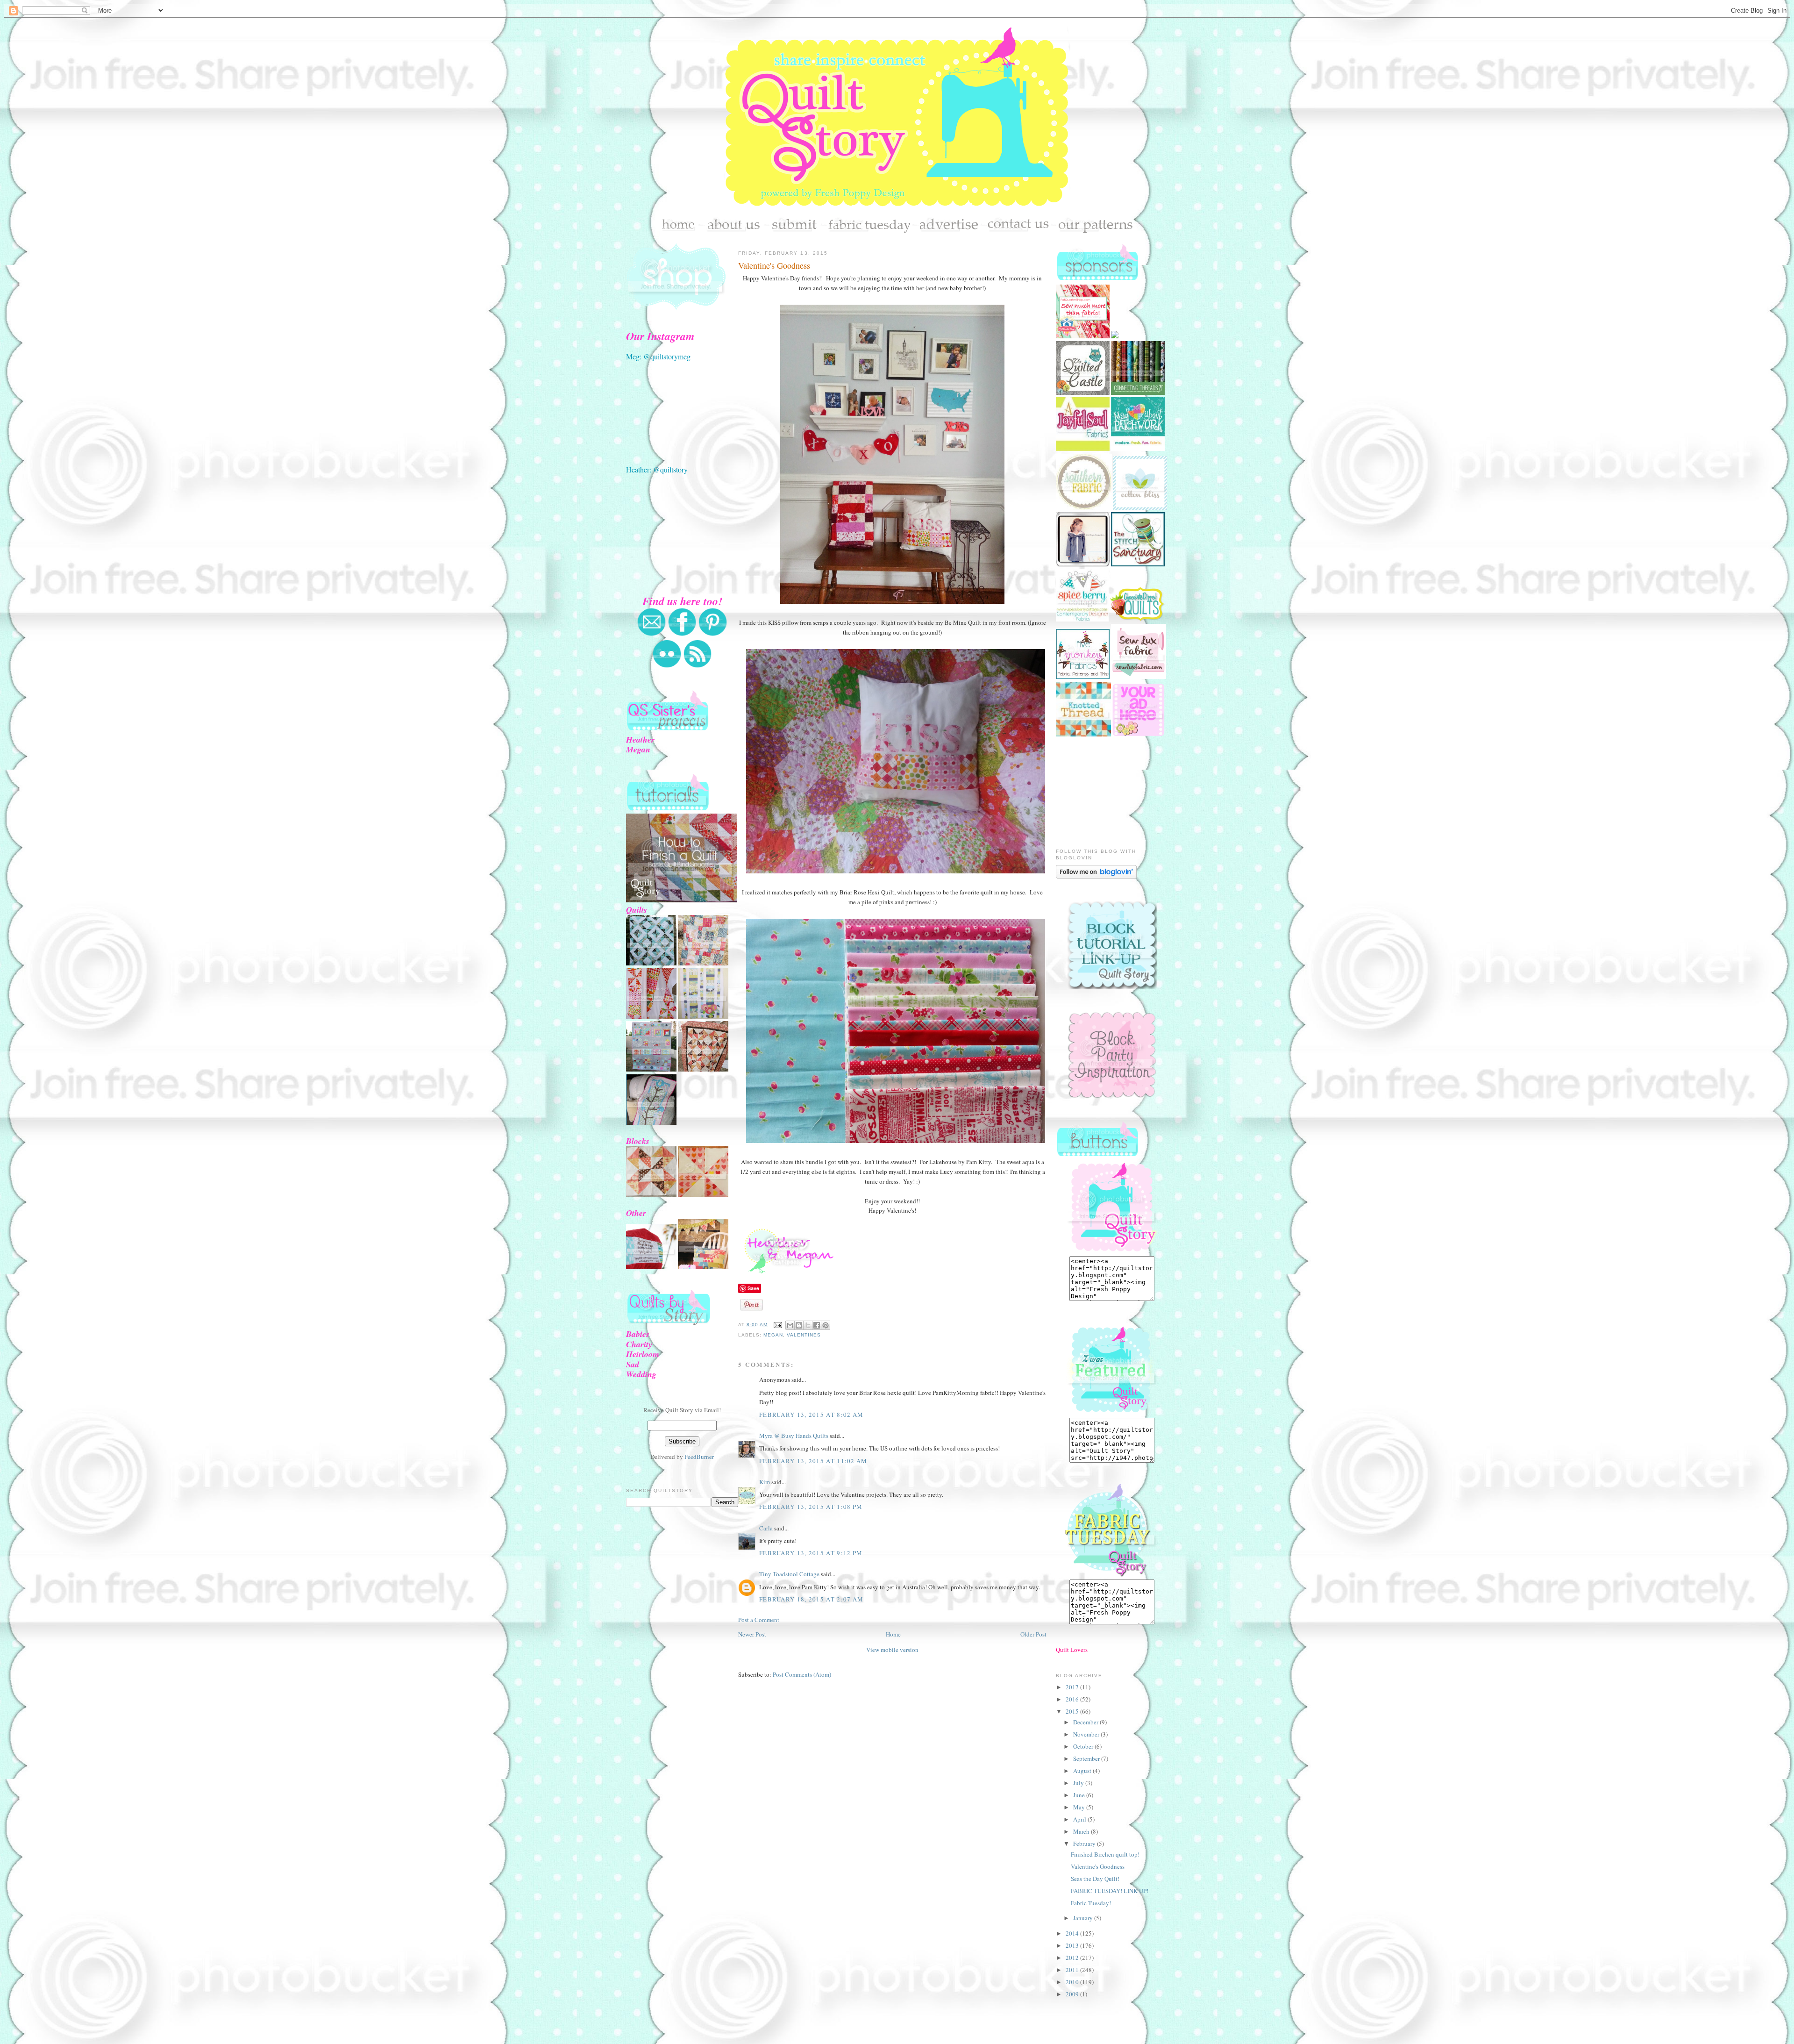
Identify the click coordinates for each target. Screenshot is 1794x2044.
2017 (1073, 1687)
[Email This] (790, 1325)
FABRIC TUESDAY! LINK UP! (1110, 1891)
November (1087, 1734)
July (1079, 1783)
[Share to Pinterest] (826, 1325)
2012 (1073, 1958)
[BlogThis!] (799, 1325)
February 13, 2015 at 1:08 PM (811, 1507)
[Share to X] (808, 1325)
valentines (804, 1335)
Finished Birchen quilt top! (1105, 1854)
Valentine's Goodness (774, 265)
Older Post (1033, 1634)
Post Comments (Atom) (802, 1674)
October (1084, 1746)
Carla (766, 1528)
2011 (1073, 1970)
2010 (1073, 1982)
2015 (1073, 1711)
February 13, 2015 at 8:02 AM (811, 1415)
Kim (765, 1482)
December (1086, 1722)
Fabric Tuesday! (1091, 1903)
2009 (1073, 1994)
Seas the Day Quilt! (1095, 1879)
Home (893, 1634)
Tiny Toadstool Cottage (789, 1574)
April (1080, 1819)
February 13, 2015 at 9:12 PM (811, 1553)
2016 (1073, 1699)
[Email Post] (778, 1325)
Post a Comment (759, 1620)
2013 (1073, 1945)
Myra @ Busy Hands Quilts (794, 1436)
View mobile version (892, 1650)
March (1082, 1831)
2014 (1073, 1933)
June (1080, 1795)
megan (773, 1335)
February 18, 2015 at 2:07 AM (811, 1599)
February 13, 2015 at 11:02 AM (813, 1461)
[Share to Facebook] (817, 1325)
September (1087, 1758)
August (1083, 1771)
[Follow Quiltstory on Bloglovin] (1096, 876)
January (1084, 1918)
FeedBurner (699, 1457)
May (1080, 1807)
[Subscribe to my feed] (698, 666)
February (1085, 1844)
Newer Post (752, 1634)
